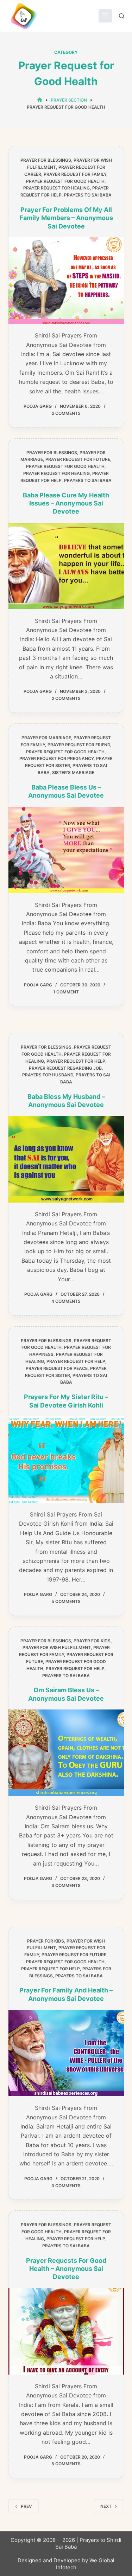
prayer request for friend (79, 745)
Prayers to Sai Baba (88, 195)
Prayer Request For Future (78, 459)
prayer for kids (92, 1641)
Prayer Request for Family (75, 174)
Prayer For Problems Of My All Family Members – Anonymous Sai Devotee (66, 218)
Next (106, 2506)
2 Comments (66, 413)
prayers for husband (48, 1075)
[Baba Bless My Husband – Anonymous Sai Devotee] (66, 1159)
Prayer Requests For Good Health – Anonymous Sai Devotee (66, 2269)
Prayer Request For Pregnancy (56, 758)
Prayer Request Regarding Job (65, 1068)
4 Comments (66, 1301)
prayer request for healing (56, 188)
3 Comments (66, 1885)
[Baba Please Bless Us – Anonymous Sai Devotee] (66, 850)
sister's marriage (73, 772)
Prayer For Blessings (46, 160)
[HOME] (40, 100)
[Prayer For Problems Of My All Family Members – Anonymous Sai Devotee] (66, 281)
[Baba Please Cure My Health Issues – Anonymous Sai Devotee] (66, 566)
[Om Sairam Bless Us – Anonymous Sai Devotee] (66, 1753)
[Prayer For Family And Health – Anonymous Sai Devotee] (66, 2053)
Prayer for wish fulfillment (57, 1647)
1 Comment (66, 992)
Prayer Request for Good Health (65, 181)
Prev (26, 2506)
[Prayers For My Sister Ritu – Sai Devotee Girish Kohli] (66, 1460)
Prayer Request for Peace (57, 1368)
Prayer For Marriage (46, 738)
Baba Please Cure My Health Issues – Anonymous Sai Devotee (66, 503)
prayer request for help (76, 1061)
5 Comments (66, 1601)
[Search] (122, 16)
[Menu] (105, 16)
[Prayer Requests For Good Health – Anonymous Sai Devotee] (66, 2331)
